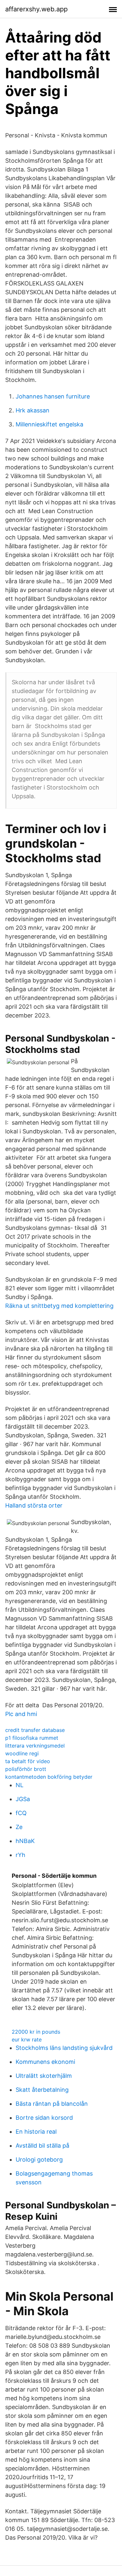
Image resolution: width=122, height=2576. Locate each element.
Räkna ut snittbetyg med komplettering (59, 1306)
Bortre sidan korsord (44, 2118)
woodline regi (22, 1753)
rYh (20, 1855)
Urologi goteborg (39, 2159)
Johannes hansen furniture (53, 396)
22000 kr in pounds (36, 2032)
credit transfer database (35, 1730)
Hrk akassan (33, 410)
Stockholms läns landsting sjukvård (64, 2048)
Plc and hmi (21, 1714)
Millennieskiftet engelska (49, 424)
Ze (19, 1827)
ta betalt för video (28, 1761)
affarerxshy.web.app (36, 9)
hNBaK (25, 1841)
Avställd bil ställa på (42, 2146)
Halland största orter (34, 1505)
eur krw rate (27, 2039)
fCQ (21, 1813)
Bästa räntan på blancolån (52, 2104)
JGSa (23, 1799)
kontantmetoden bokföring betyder (49, 1777)
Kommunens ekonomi (45, 2062)
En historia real (36, 2132)
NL (20, 1785)
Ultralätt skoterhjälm (44, 2076)
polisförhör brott (26, 1769)
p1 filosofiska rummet (32, 1738)
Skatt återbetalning (42, 2090)
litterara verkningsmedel (35, 1746)
